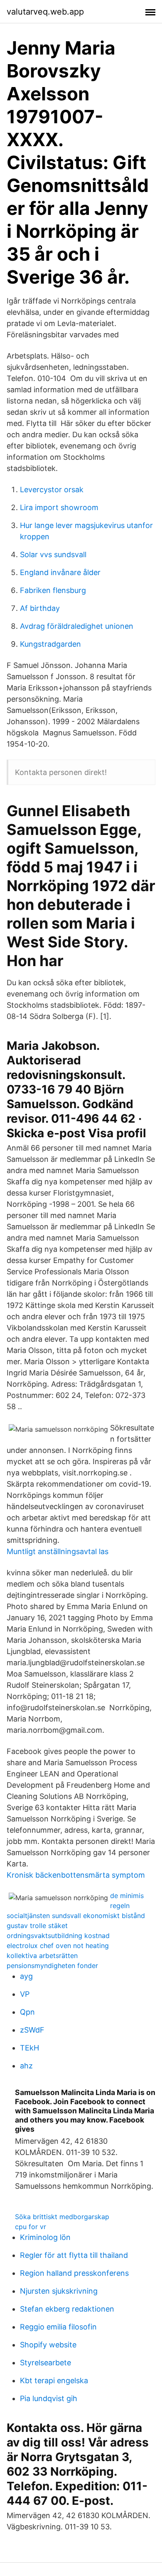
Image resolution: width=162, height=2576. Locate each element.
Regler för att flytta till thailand (74, 2255)
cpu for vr (31, 2227)
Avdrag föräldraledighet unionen (77, 626)
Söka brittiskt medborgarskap (62, 2217)
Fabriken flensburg (53, 590)
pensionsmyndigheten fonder (52, 1966)
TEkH (29, 2048)
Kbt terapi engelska (54, 2380)
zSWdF (32, 2030)
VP (25, 1994)
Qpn (27, 2012)
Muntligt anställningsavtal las (58, 1551)
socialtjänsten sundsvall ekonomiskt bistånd (76, 1916)
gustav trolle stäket (37, 1926)
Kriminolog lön (45, 2237)
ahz (26, 2066)
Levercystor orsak (52, 490)
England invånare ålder (60, 572)
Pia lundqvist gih (49, 2398)
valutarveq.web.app (45, 12)
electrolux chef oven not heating (58, 1946)
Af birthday (40, 608)
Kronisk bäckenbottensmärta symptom (76, 1875)
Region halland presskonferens (74, 2273)
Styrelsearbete (45, 2363)
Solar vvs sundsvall (53, 554)
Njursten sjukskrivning (59, 2291)
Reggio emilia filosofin (58, 2327)
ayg (26, 1976)
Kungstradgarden (50, 644)
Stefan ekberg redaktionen (67, 2309)
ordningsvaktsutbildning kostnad (58, 1936)
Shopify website (48, 2345)
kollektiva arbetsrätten (42, 1956)
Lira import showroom (59, 507)
